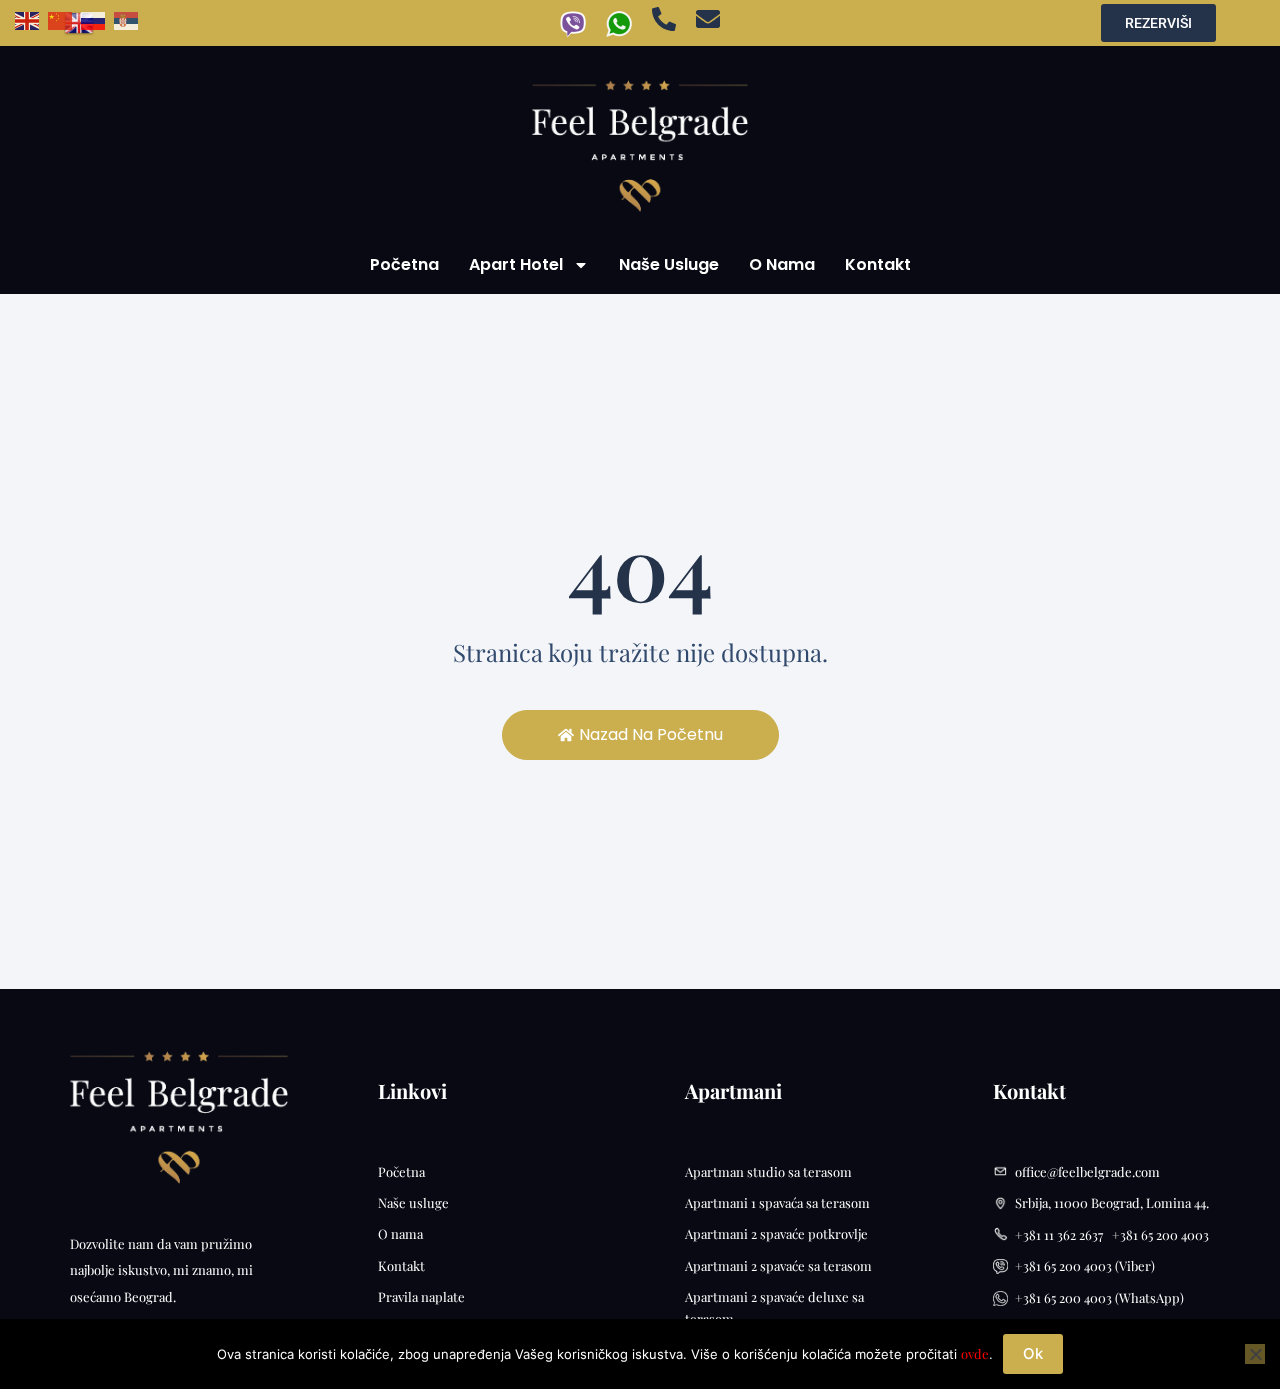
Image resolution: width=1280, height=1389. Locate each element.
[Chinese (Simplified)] (64, 18)
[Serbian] (130, 18)
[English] (31, 18)
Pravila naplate (421, 1296)
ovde (975, 1353)
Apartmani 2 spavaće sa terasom (778, 1265)
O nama (782, 264)
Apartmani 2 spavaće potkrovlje (776, 1233)
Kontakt (878, 264)
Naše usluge (669, 264)
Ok (1033, 1353)
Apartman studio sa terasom (768, 1171)
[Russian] (97, 18)
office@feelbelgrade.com (1087, 1171)
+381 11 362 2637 (1063, 1234)
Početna (404, 264)
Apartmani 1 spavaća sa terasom (777, 1202)
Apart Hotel (516, 264)
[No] (1255, 1354)
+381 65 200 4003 (1160, 1234)
